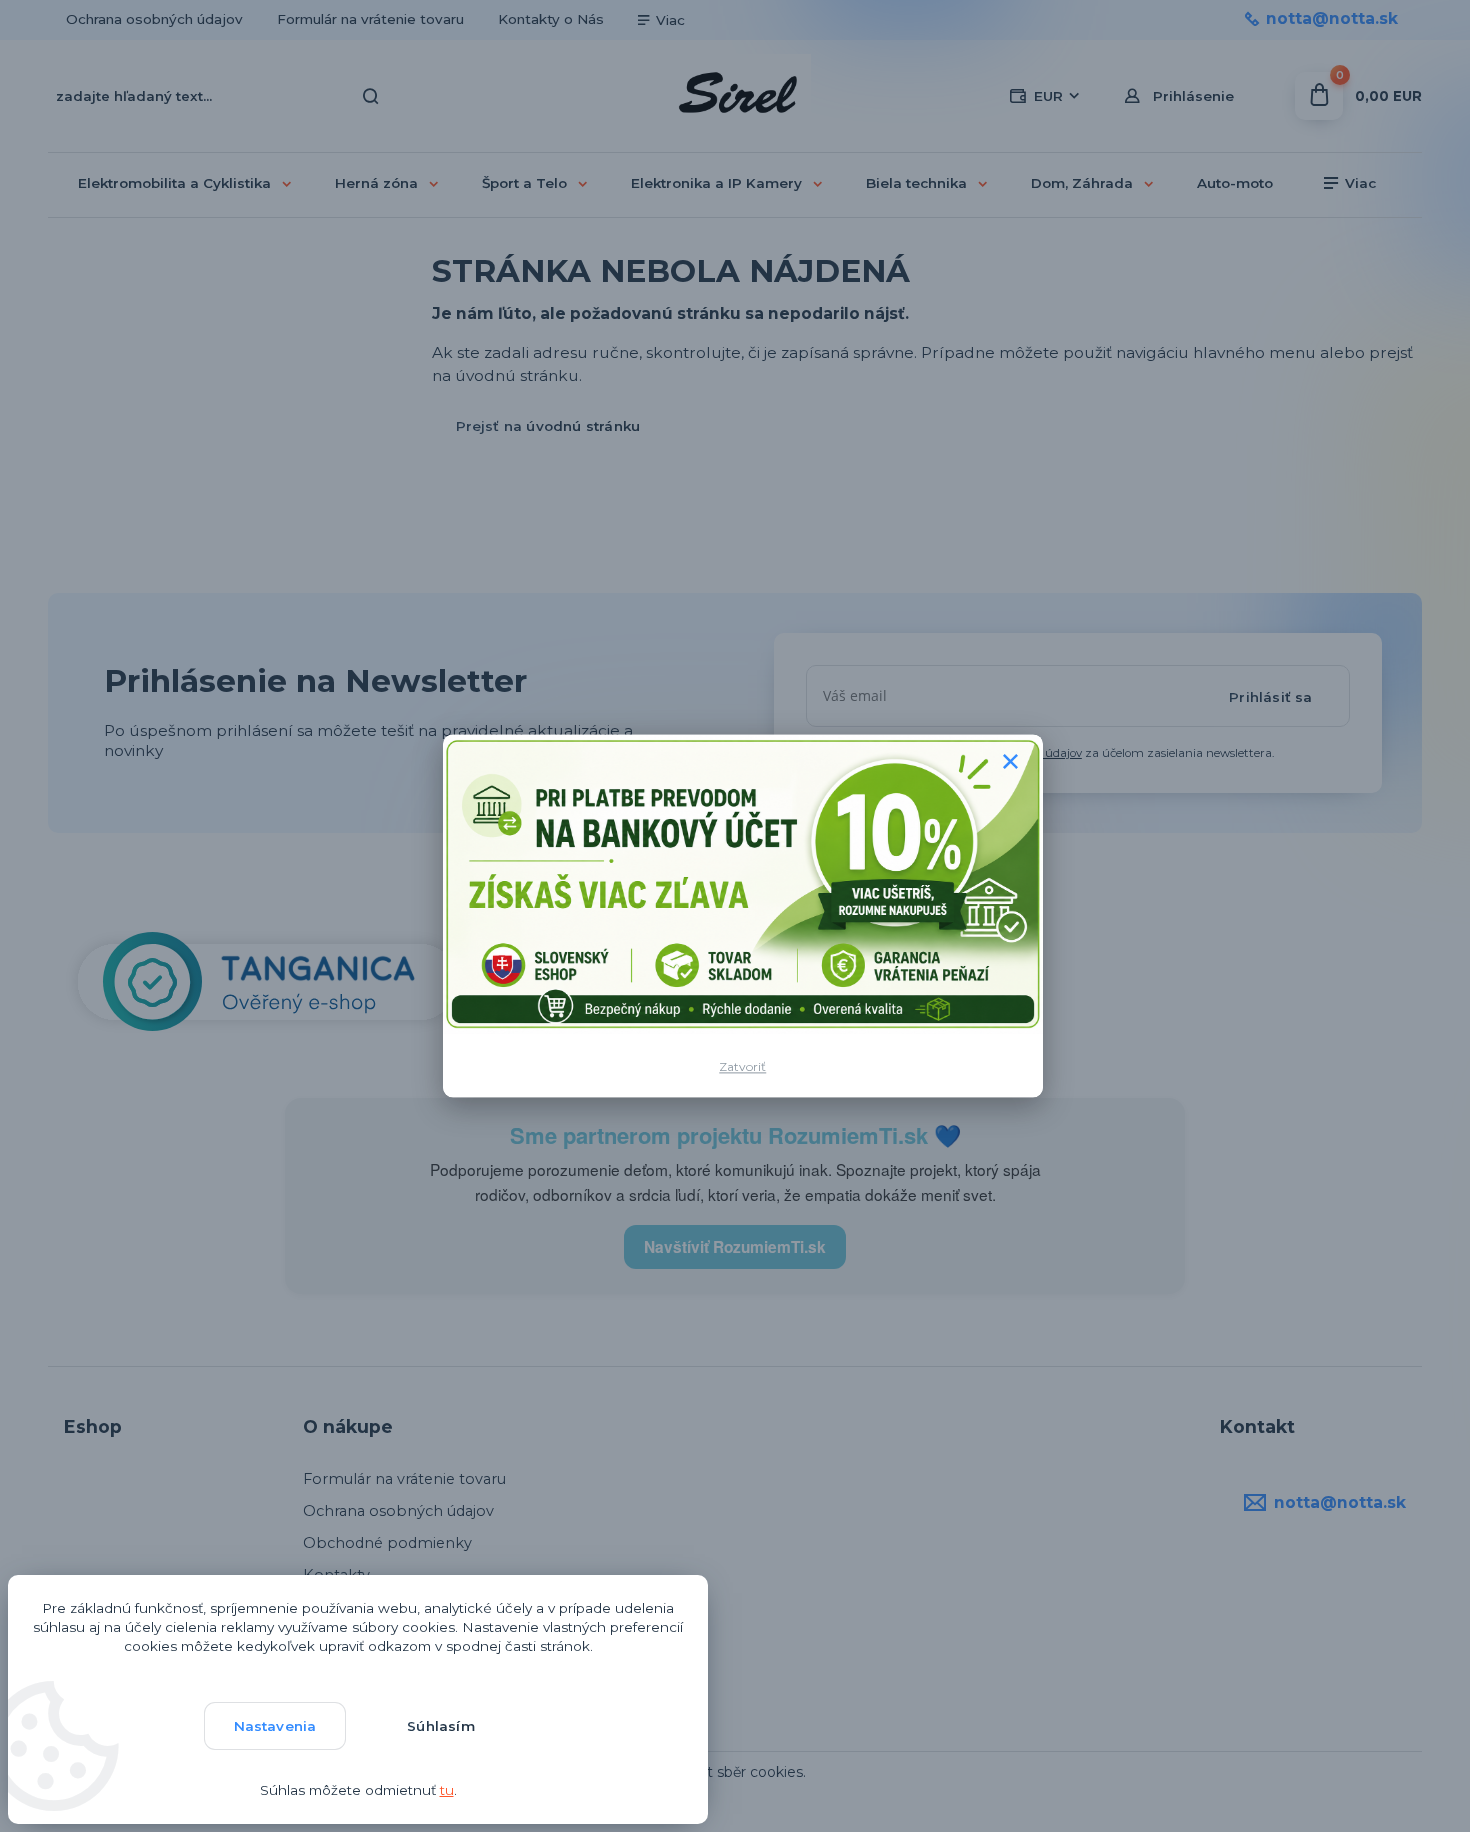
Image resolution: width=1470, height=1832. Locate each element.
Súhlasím (441, 1726)
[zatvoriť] (1011, 761)
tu (447, 1790)
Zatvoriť (742, 1066)
